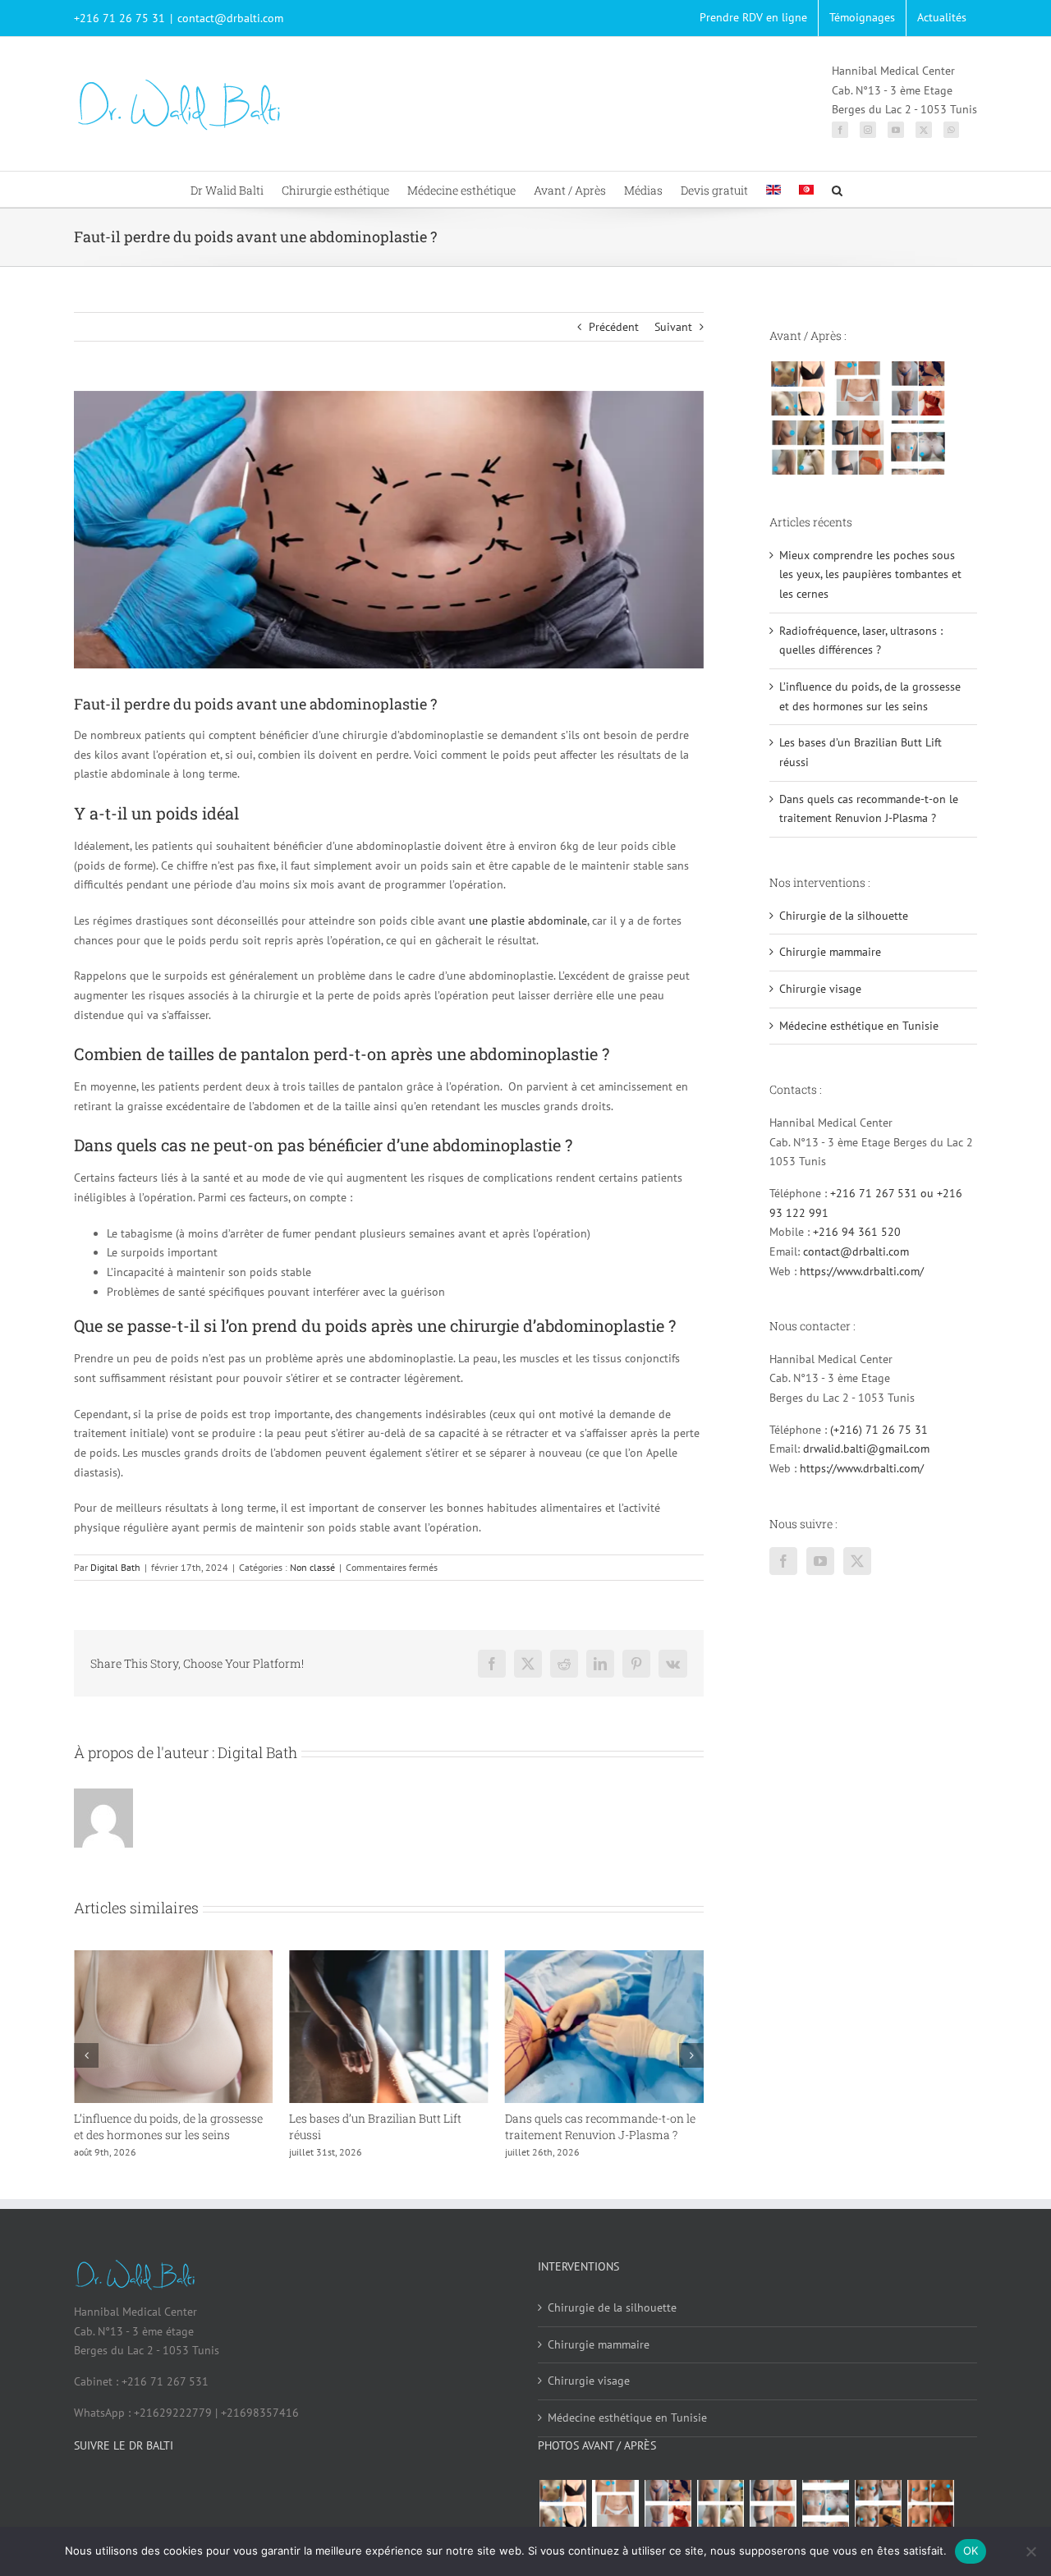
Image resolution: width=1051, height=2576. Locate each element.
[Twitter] (924, 130)
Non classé (312, 1567)
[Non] (1030, 2551)
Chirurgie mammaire (830, 952)
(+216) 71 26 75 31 (879, 1430)
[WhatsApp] (951, 130)
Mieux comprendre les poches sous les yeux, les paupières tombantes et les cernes (600, 2135)
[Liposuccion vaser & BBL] (918, 388)
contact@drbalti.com (230, 18)
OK (971, 2551)
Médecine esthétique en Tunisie (859, 1026)
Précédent (614, 327)
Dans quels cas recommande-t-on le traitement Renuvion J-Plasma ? (384, 2126)
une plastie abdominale (528, 921)
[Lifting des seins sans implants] (798, 448)
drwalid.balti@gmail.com (866, 1449)
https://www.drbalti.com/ (862, 1271)
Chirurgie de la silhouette (844, 916)
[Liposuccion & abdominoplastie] (858, 448)
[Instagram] (868, 130)
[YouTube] (896, 130)
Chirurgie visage (820, 989)
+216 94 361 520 (857, 1232)
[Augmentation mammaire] (798, 388)
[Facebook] (840, 130)
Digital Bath (115, 1567)
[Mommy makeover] (858, 388)
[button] (837, 189)
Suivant (673, 327)
